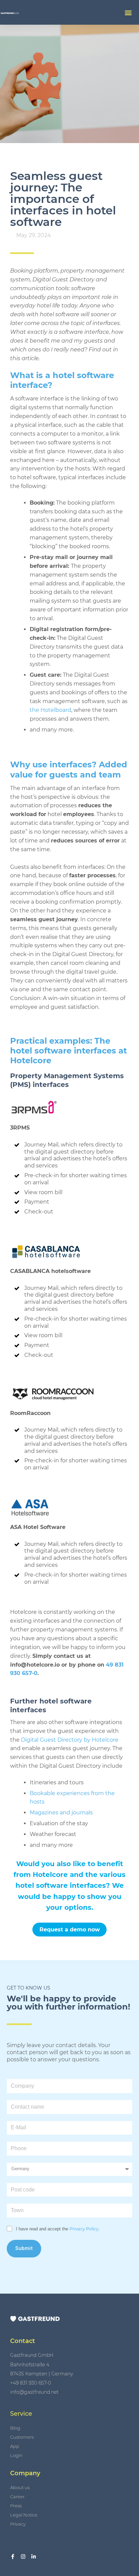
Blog (15, 2428)
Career (17, 2497)
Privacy (18, 2524)
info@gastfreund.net (34, 2392)
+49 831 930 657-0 (31, 2383)
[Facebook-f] (13, 2557)
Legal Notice (24, 2515)
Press (16, 2506)
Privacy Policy (84, 2229)
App (15, 2446)
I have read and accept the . (58, 2229)
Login (16, 2455)
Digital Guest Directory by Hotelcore (70, 1740)
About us (20, 2487)
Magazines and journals (61, 1813)
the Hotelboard (50, 710)
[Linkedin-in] (34, 2557)
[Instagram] (23, 2557)
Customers (22, 2437)
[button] (128, 12)
